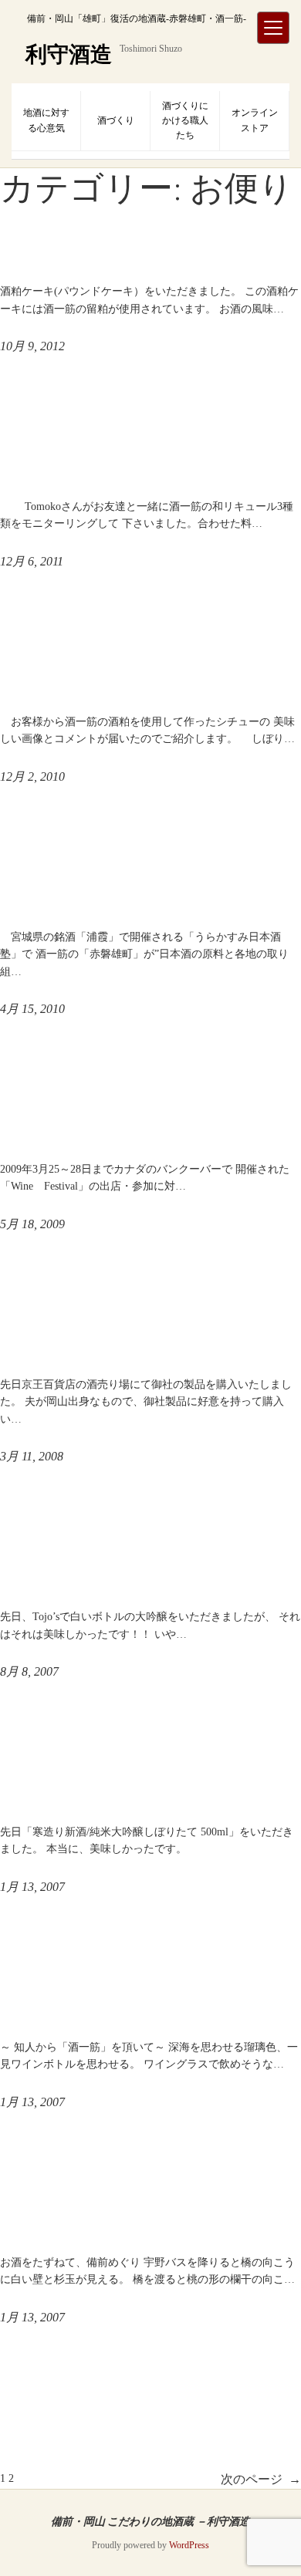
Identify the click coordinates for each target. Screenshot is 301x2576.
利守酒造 (69, 54)
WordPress (189, 2545)
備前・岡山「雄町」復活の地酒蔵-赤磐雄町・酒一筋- (137, 19)
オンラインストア (255, 120)
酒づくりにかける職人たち (185, 120)
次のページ (261, 2479)
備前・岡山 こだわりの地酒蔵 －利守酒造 (150, 2521)
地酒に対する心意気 (46, 120)
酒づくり (116, 120)
